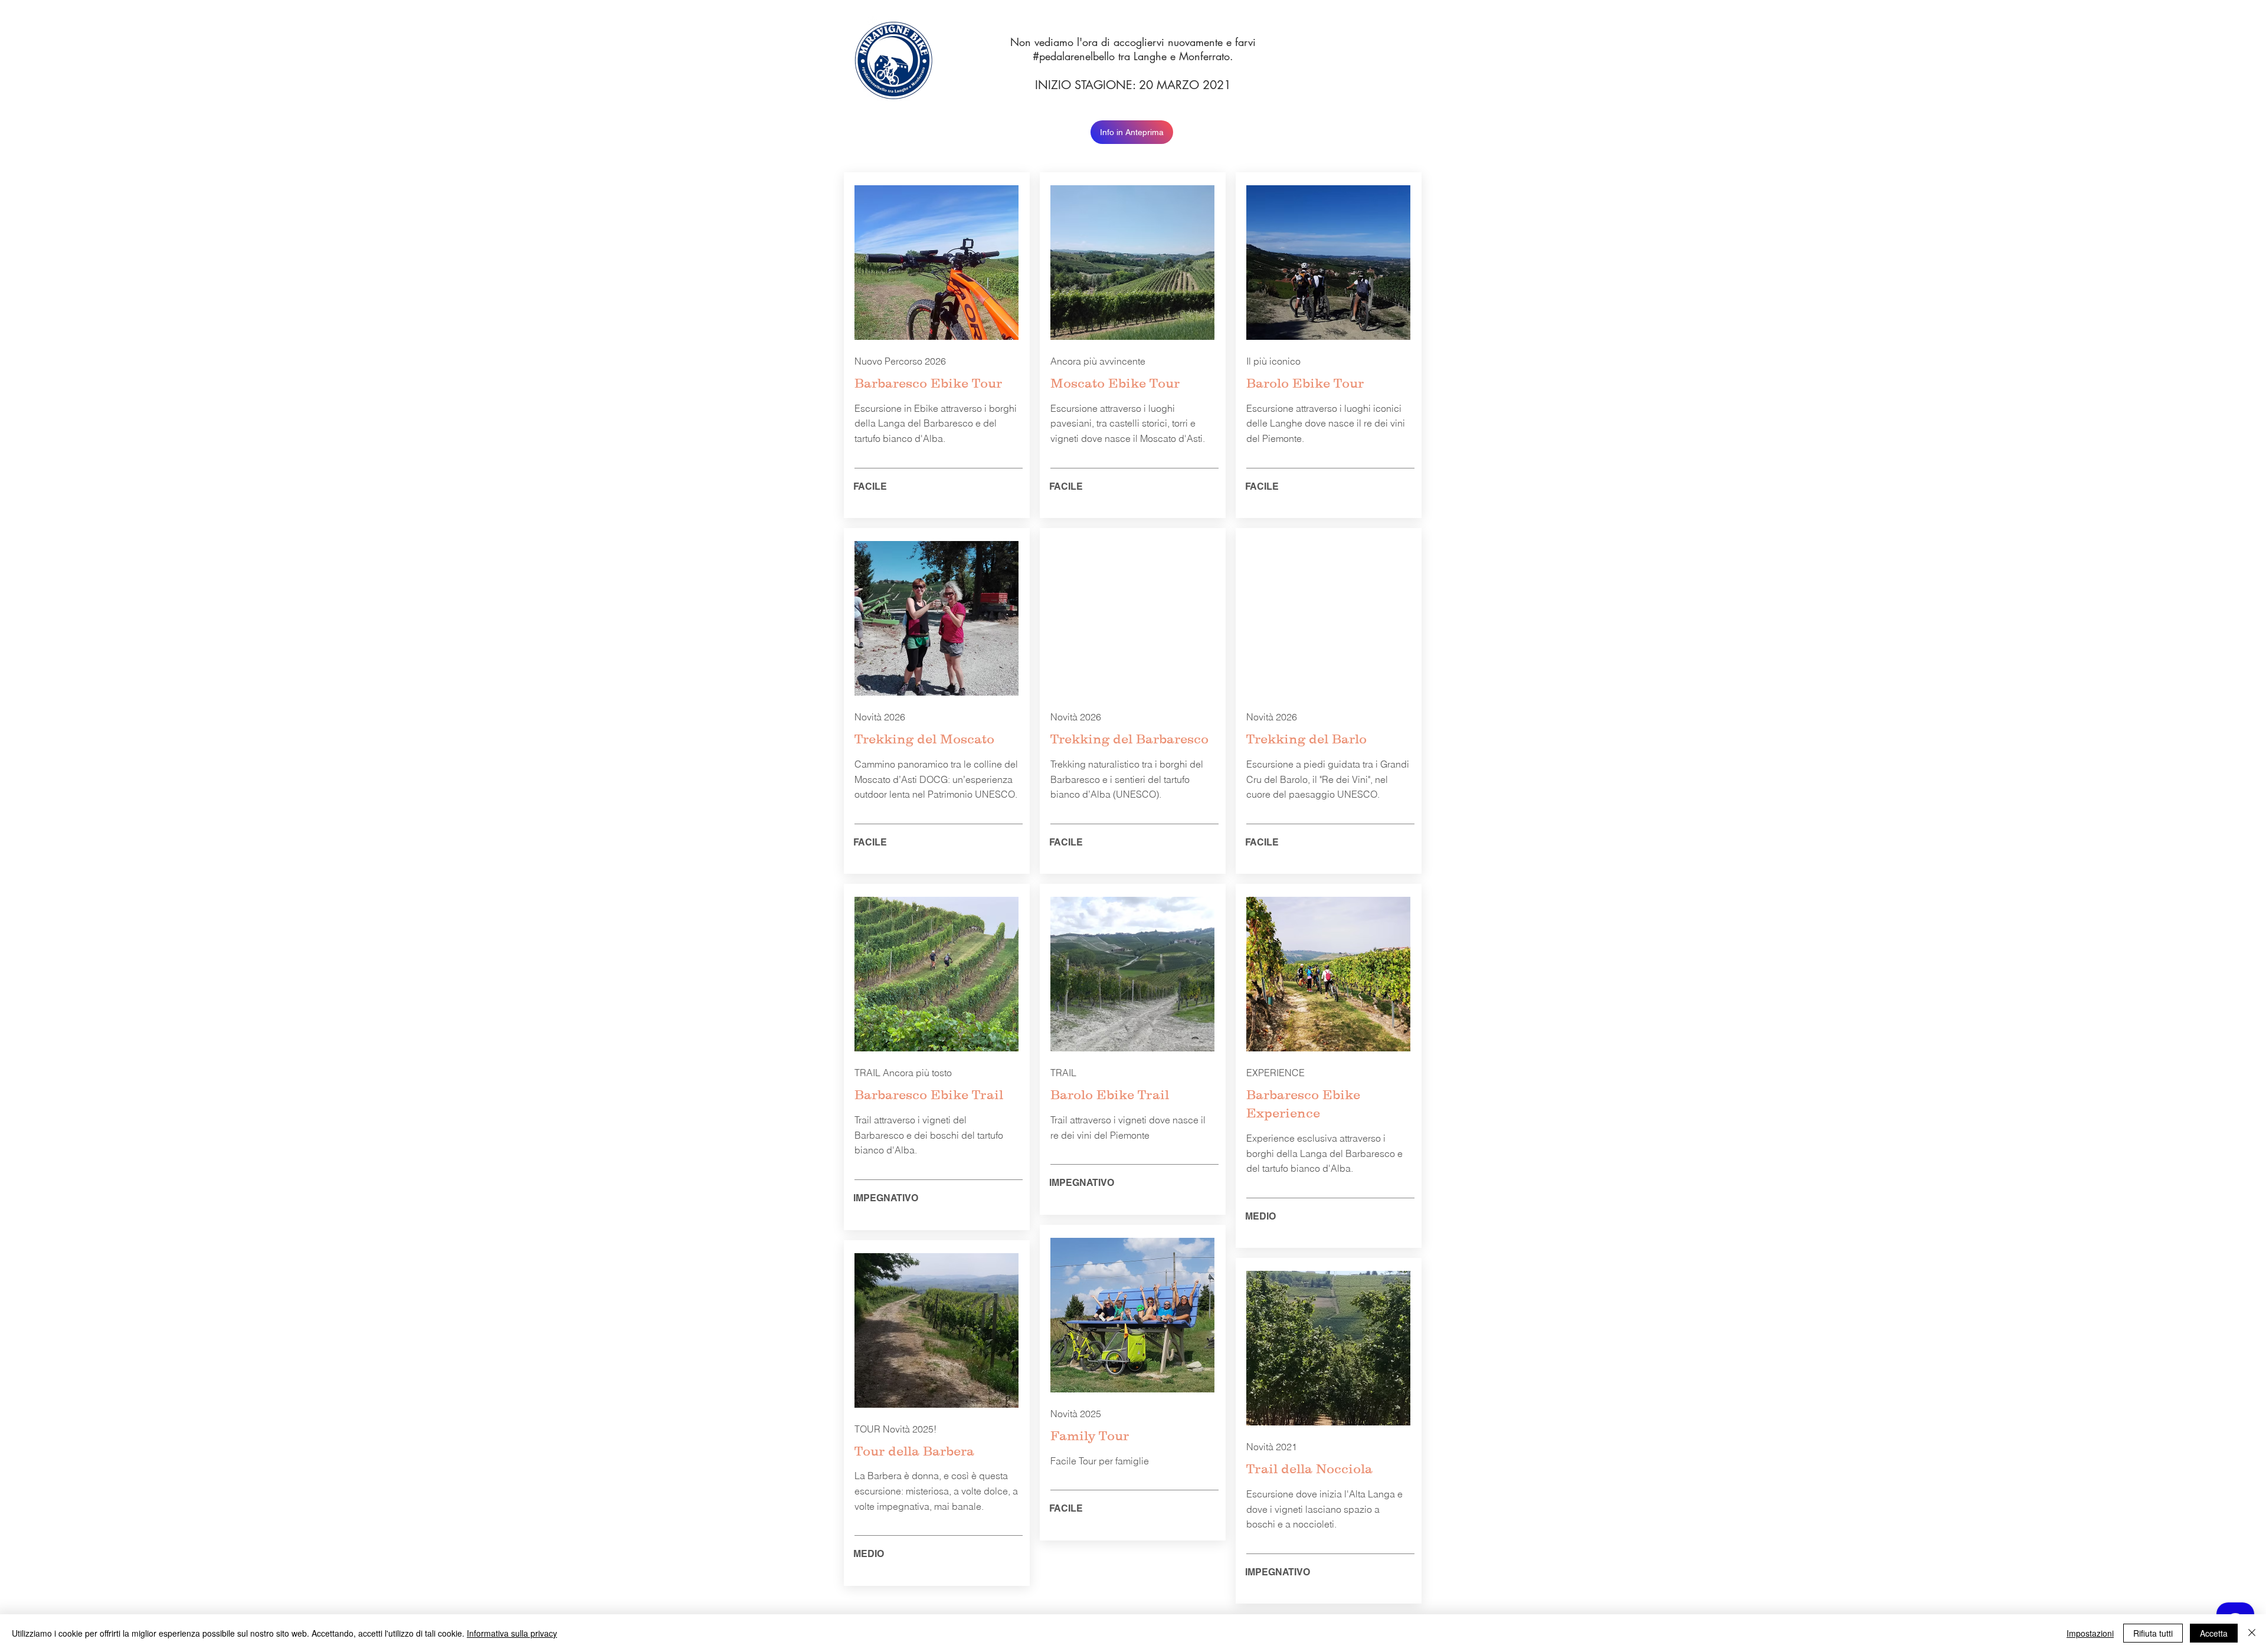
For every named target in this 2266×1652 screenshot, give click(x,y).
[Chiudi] (2252, 1633)
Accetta (2214, 1633)
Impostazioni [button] (2090, 1633)
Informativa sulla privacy (512, 1633)
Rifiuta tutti (2153, 1633)
